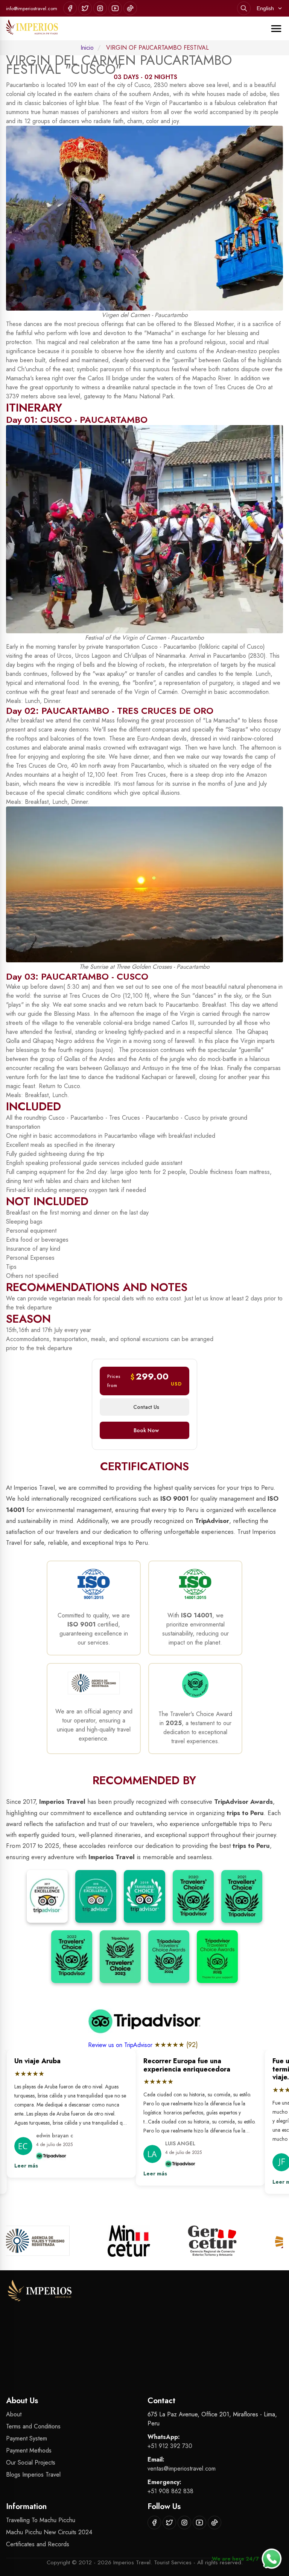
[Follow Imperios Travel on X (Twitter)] (85, 8)
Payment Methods (29, 2450)
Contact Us (146, 1407)
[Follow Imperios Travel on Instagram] (100, 8)
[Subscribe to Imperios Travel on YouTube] (115, 8)
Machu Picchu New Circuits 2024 (49, 2532)
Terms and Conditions (33, 2426)
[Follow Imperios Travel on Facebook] (70, 8)
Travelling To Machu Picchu (41, 2520)
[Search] (244, 8)
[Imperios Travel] (32, 28)
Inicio (87, 48)
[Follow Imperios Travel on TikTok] (130, 8)
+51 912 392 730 (170, 2446)
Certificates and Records (38, 2544)
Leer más (19, 2166)
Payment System (27, 2438)
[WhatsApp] (272, 2559)
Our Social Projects (31, 2462)
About (14, 2414)
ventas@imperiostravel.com (182, 2469)
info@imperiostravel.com (32, 8)
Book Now (146, 1430)
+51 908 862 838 (170, 2491)
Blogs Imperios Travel (33, 2475)
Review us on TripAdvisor (121, 2045)
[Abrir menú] (276, 29)
